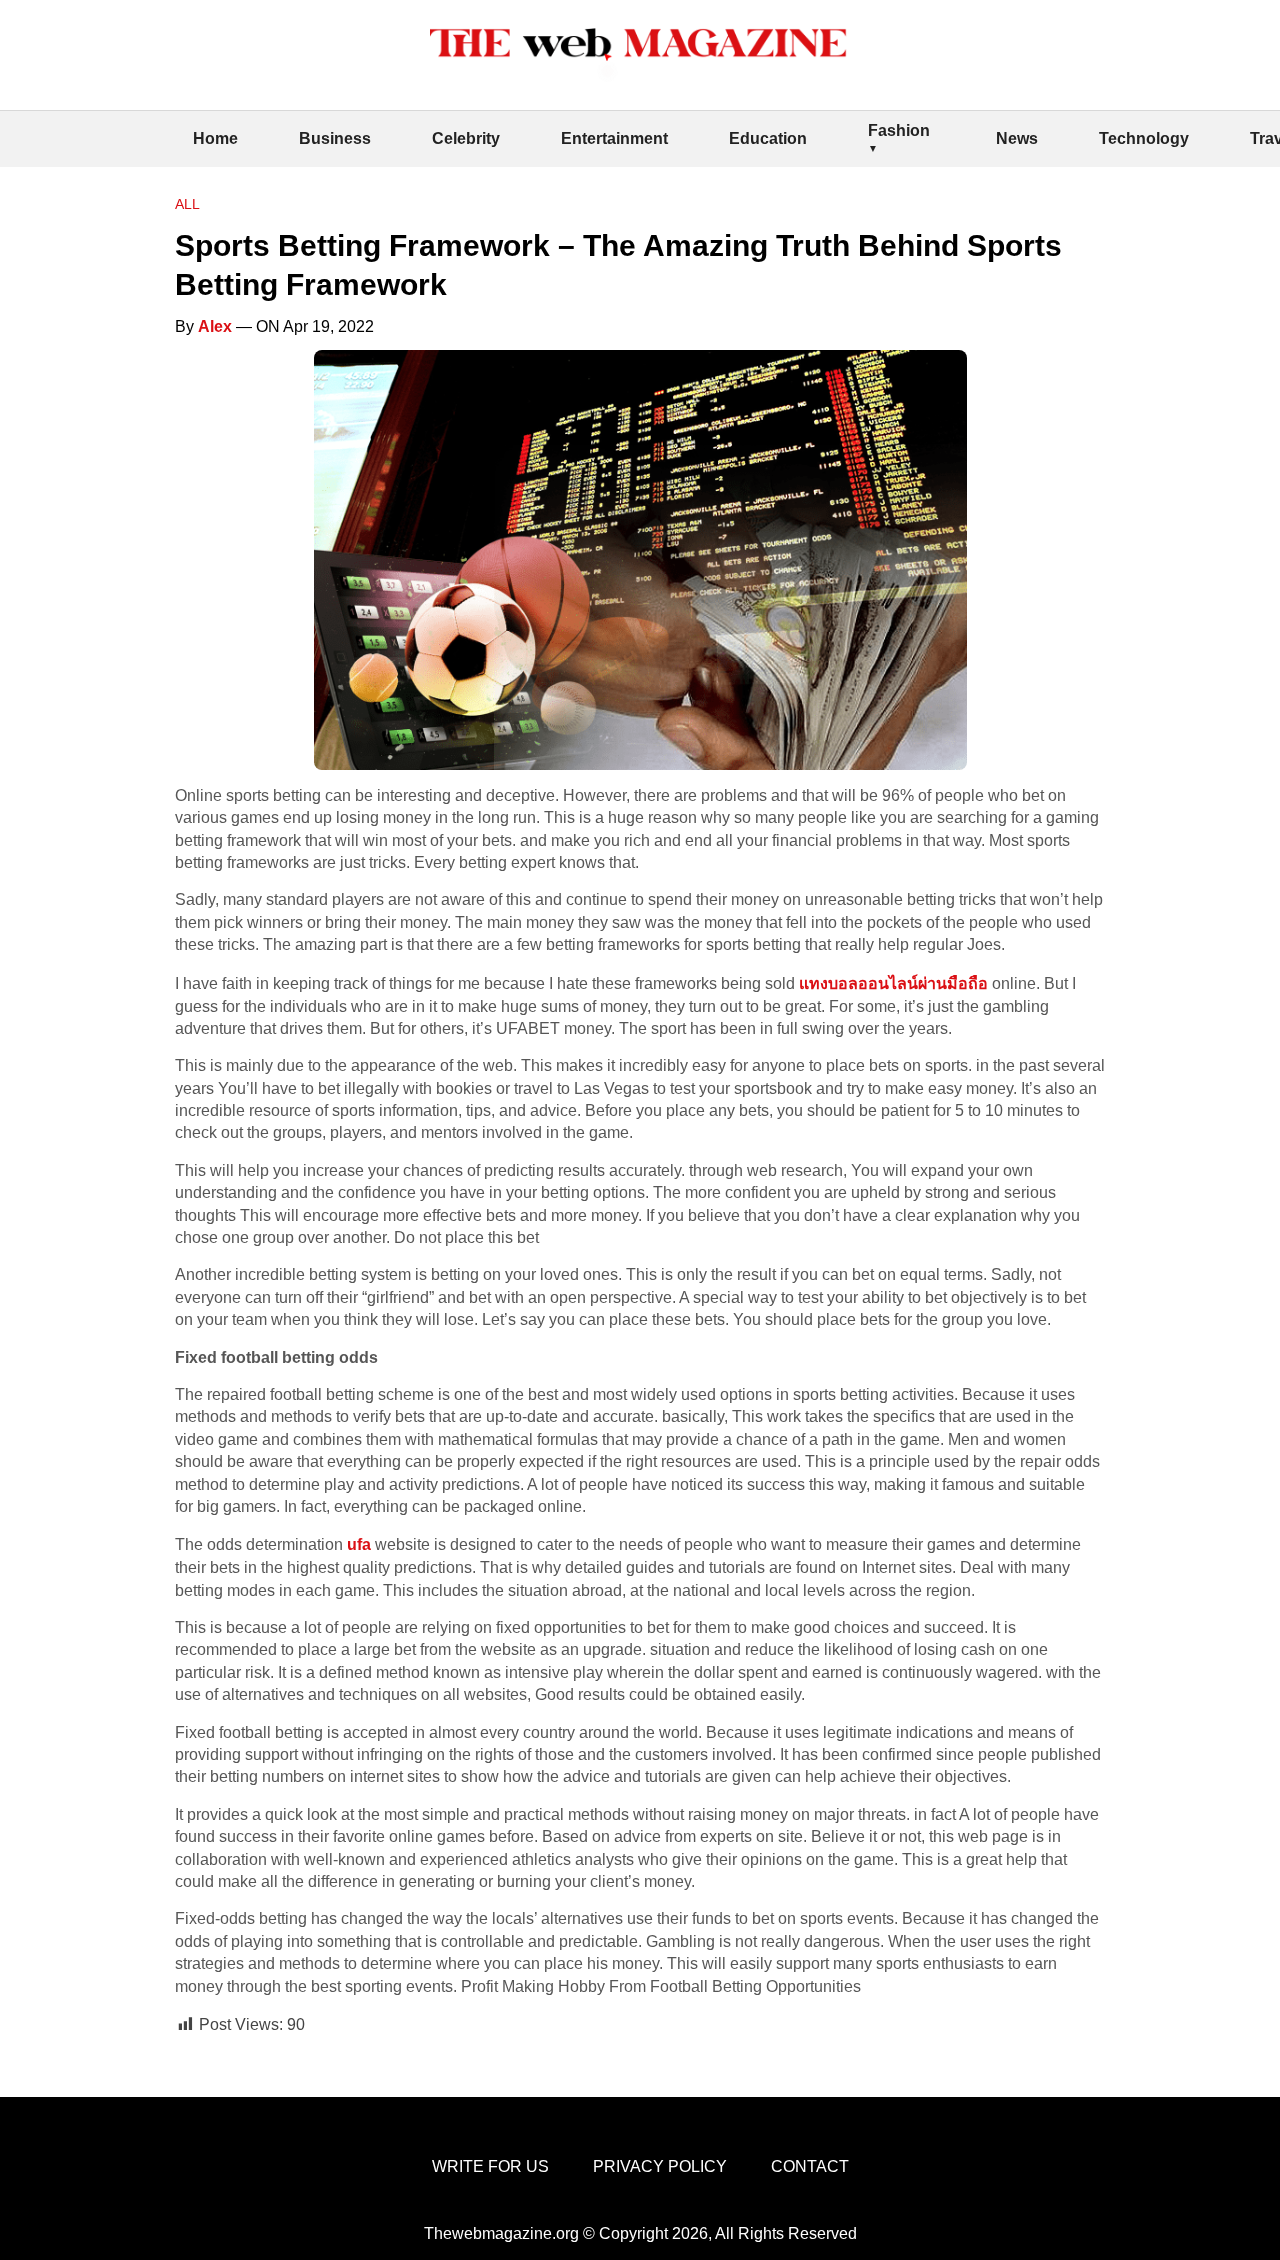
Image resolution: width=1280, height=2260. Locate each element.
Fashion (899, 130)
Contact (810, 2166)
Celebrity (466, 138)
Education (768, 138)
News (1017, 138)
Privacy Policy (660, 2166)
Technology (1144, 138)
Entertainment (614, 138)
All (187, 204)
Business (335, 138)
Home (215, 138)
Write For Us (490, 2166)
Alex (215, 326)
